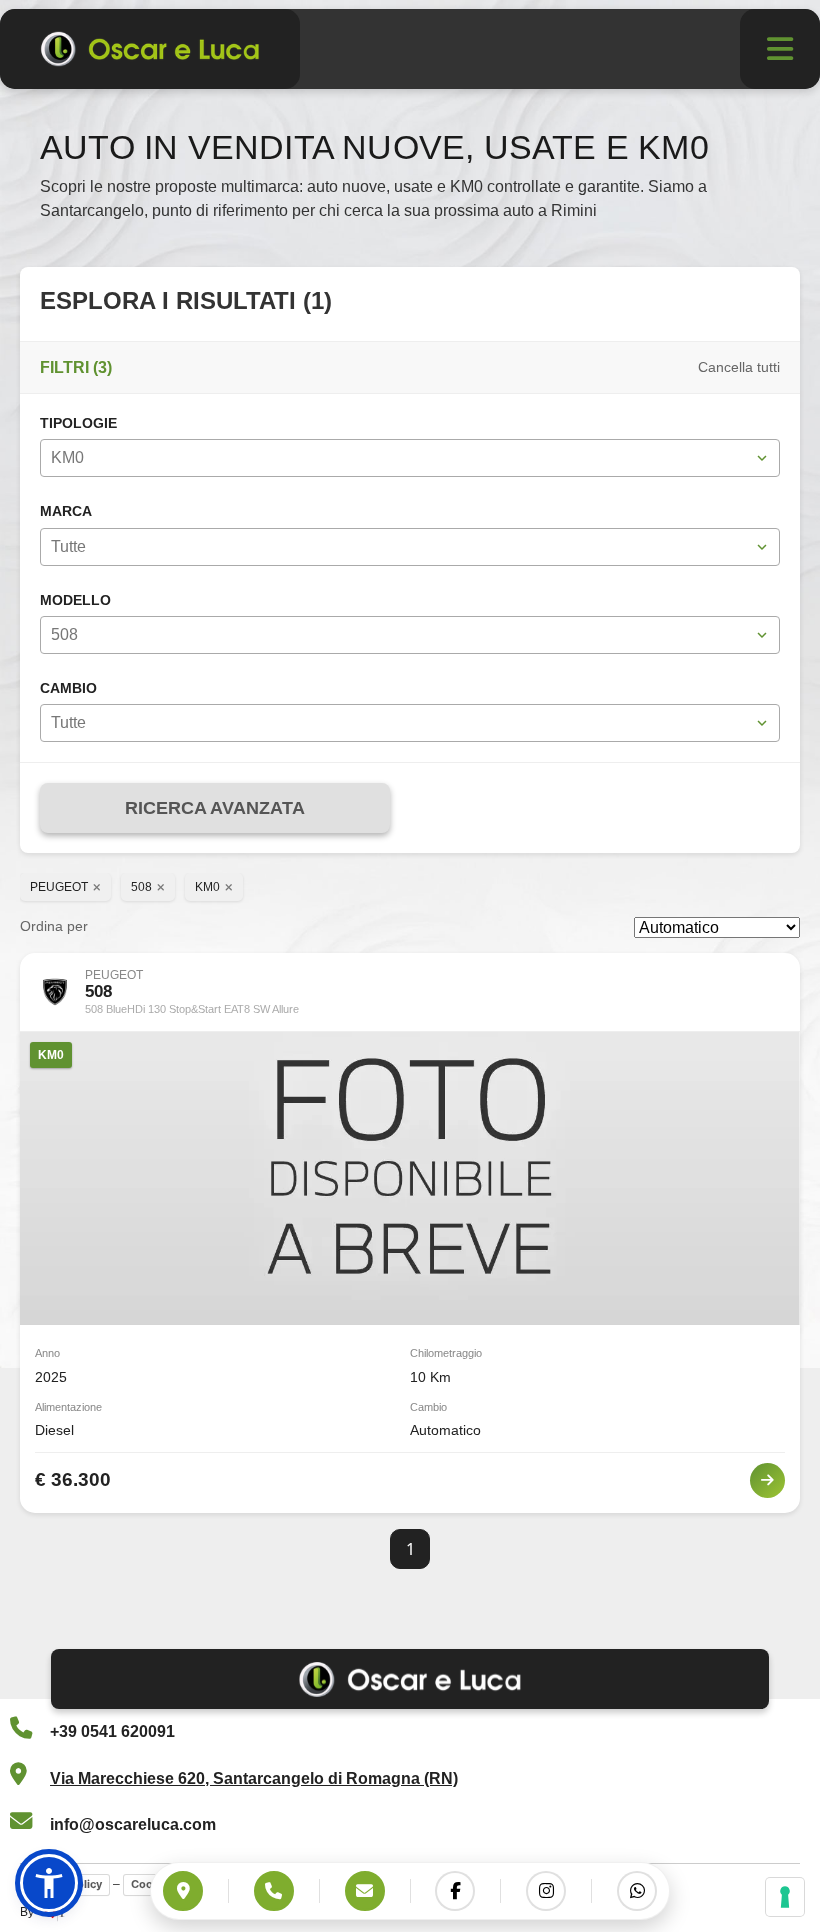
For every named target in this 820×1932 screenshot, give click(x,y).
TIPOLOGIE (78, 423)
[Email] (365, 1891)
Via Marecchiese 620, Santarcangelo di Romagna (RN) (254, 1778)
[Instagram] (546, 1891)
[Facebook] (455, 1891)
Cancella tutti (739, 367)
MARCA (66, 511)
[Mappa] (183, 1891)
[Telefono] (274, 1891)
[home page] (150, 49)
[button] (49, 1883)
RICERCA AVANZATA (215, 808)
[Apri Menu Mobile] (780, 49)
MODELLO (75, 600)
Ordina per (54, 926)
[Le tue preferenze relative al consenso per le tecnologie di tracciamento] (785, 1897)
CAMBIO (68, 688)
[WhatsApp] (637, 1891)
